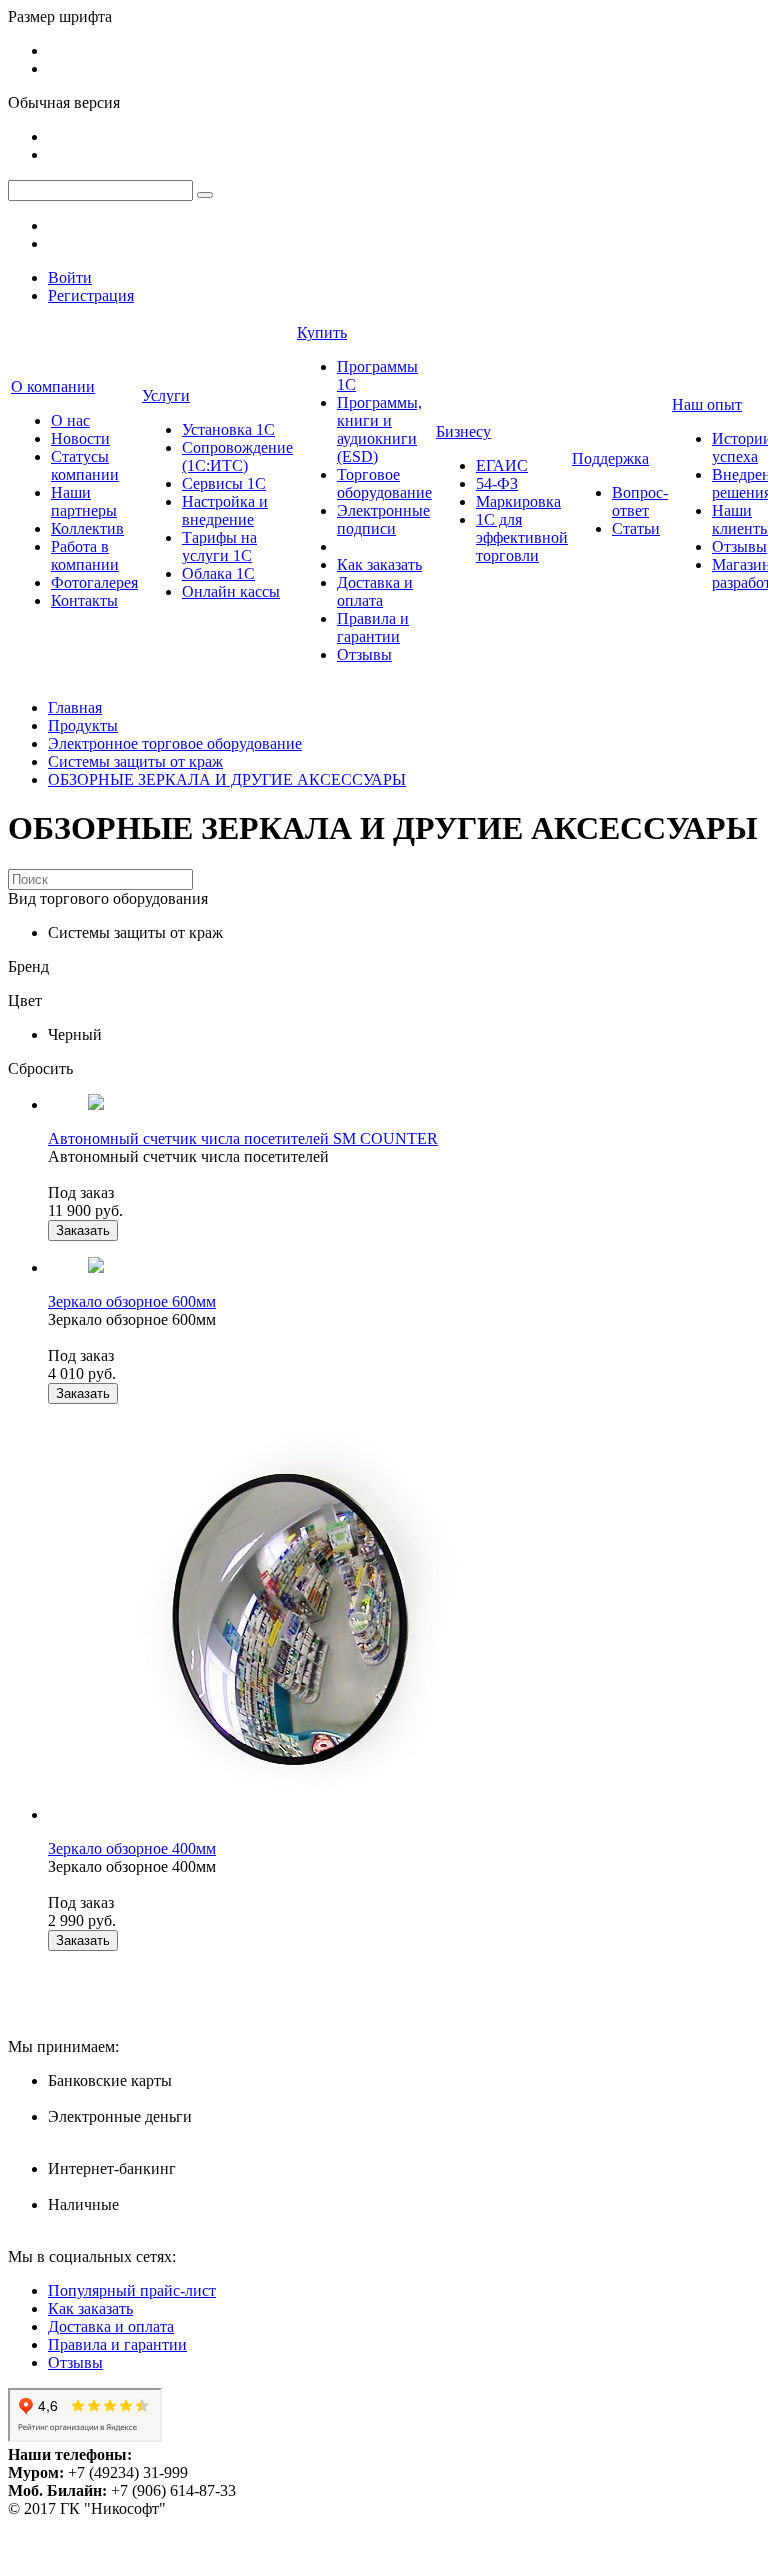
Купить (322, 332)
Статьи (636, 528)
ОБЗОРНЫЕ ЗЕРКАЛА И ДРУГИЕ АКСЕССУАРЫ (227, 779)
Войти (70, 277)
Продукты (83, 725)
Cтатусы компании (85, 465)
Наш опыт (707, 404)
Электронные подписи (383, 519)
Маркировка (518, 501)
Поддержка (610, 458)
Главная (75, 707)
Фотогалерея (94, 582)
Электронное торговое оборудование (175, 743)
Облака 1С (218, 573)
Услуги (166, 395)
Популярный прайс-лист (132, 2290)
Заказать (83, 1230)
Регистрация (91, 295)
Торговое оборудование (384, 483)
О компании (53, 386)
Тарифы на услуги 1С (219, 546)
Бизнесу (463, 431)
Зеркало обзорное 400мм (132, 1848)
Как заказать (379, 564)
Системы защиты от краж (135, 761)
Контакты (84, 600)
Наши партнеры (84, 501)
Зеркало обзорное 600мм (132, 1301)
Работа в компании (85, 555)
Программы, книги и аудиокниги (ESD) (379, 429)
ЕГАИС (502, 465)
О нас (70, 420)
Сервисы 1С (224, 483)
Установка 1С (228, 429)
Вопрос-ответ (640, 501)
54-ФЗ (497, 483)
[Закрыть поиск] (205, 195)
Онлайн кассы (231, 591)
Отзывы (364, 654)
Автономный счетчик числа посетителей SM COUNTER (243, 1138)
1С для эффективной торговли (522, 537)
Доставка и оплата (375, 591)
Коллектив (87, 528)
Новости (80, 438)
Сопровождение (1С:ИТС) (237, 456)
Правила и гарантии (373, 627)
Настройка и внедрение (225, 510)
